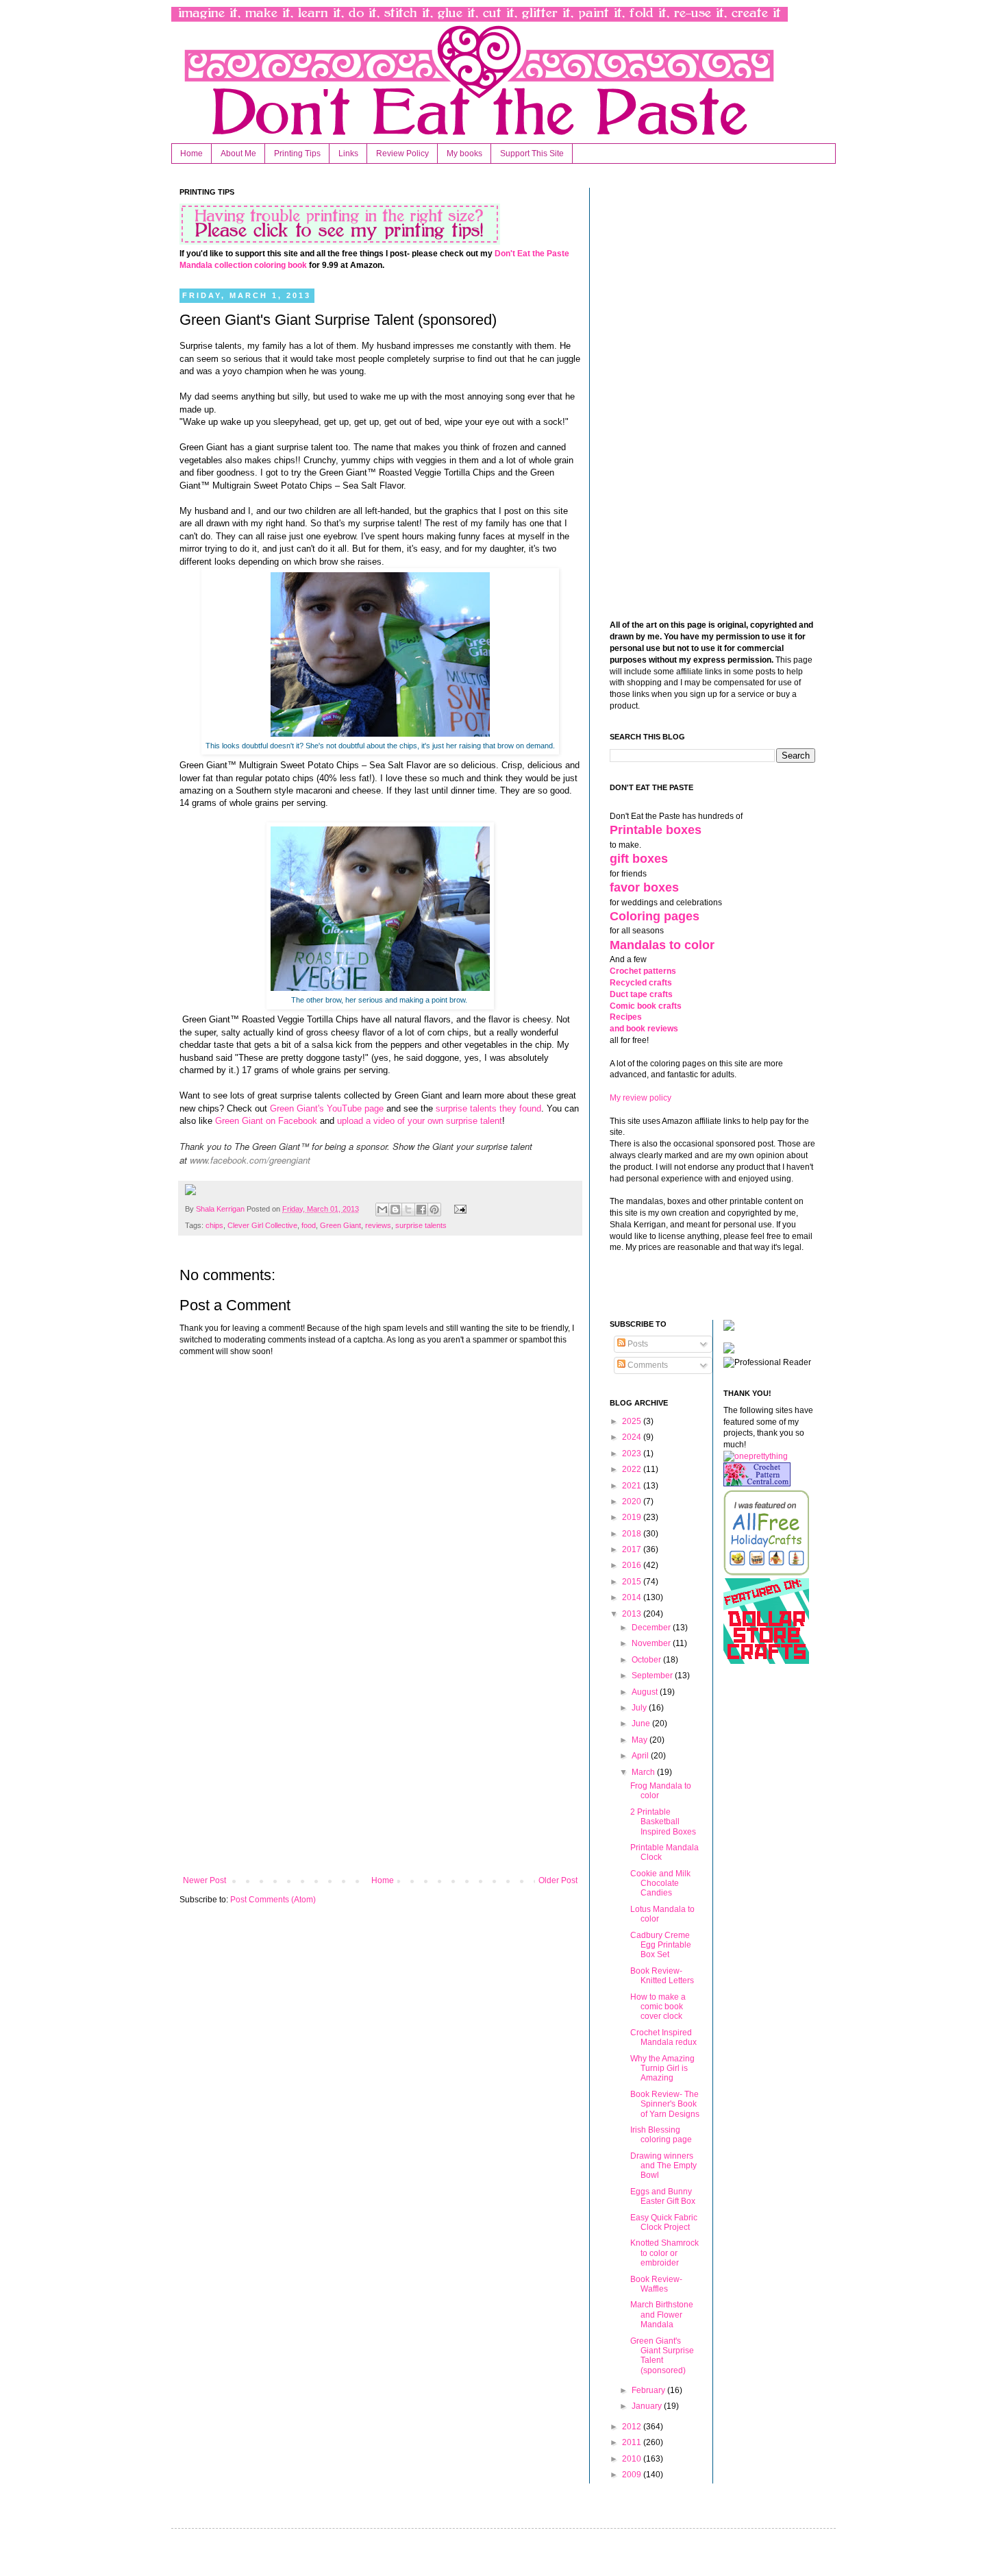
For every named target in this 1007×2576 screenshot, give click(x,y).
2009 (633, 2475)
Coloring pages (655, 916)
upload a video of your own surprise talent (420, 1121)
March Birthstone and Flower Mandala (662, 2315)
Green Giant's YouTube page (327, 1108)
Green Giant (340, 1225)
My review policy (641, 1098)
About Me (238, 154)
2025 (633, 1421)
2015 (633, 1582)
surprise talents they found (488, 1108)
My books (464, 154)
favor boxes (644, 887)
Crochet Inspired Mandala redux (663, 2037)
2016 (633, 1565)
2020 (633, 1501)
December (652, 1628)
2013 (633, 1614)
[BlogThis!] (395, 1210)
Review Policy (402, 154)
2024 (633, 1437)
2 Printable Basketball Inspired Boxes (663, 1822)
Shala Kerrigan (221, 1209)
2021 (633, 1486)
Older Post (558, 1880)
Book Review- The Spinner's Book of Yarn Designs (665, 2104)
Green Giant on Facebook (266, 1121)
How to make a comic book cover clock (658, 2007)
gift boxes (639, 859)
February (649, 2390)
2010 (633, 2459)
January (648, 2406)
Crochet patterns (643, 971)
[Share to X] (408, 1210)
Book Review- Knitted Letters (662, 1976)
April (641, 1756)
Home (191, 154)
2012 (633, 2427)
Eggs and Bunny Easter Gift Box (663, 2196)
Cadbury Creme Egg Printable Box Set (661, 1945)
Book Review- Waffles (656, 2284)
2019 (633, 1517)
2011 (633, 2442)
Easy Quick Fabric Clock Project (664, 2222)
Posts (637, 1344)
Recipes (626, 1017)
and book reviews (644, 1029)
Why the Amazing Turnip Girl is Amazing (662, 2069)
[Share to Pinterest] (434, 1210)
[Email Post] (458, 1209)
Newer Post (204, 1880)
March (644, 1772)
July (640, 1708)
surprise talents (421, 1225)
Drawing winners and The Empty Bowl (663, 2166)
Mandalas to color (662, 945)
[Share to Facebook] (421, 1210)
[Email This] (382, 1210)
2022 (633, 1469)
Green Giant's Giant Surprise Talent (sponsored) (662, 2356)
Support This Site (532, 154)
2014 (633, 1597)
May (641, 1740)
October (647, 1660)
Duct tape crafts (641, 994)
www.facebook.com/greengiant (250, 1160)
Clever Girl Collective (262, 1225)
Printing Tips (297, 154)
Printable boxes (656, 830)
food (309, 1225)
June (642, 1724)
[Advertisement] (380, 1763)
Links (348, 154)
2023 (633, 1453)
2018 (633, 1534)
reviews (378, 1225)
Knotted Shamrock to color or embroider (664, 2253)
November (652, 1643)
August (646, 1692)
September (653, 1676)
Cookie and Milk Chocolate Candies (660, 1884)
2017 (633, 1549)
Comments (647, 1365)
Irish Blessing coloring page (661, 2135)
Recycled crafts (641, 983)
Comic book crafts (646, 1006)
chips (214, 1225)
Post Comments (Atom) (273, 1900)
